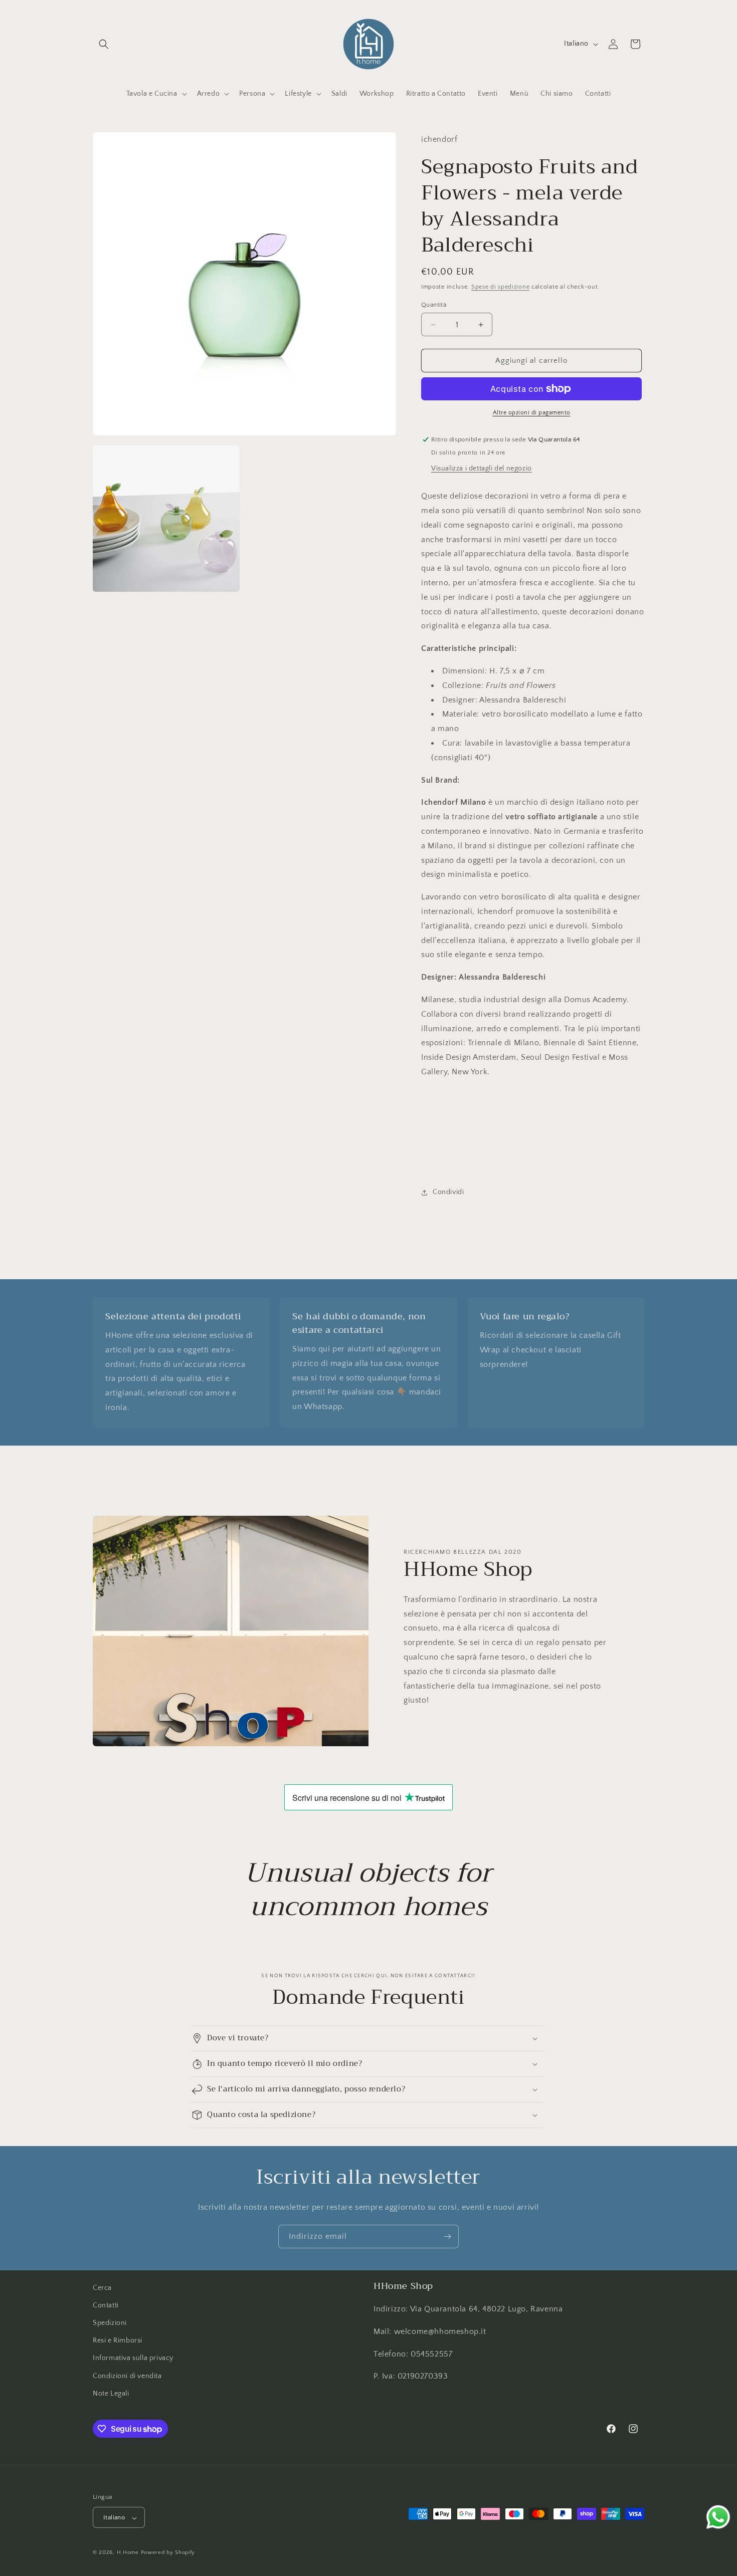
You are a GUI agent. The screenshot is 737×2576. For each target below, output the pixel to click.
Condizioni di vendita (127, 2376)
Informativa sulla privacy (133, 2359)
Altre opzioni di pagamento (532, 413)
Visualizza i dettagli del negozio (482, 469)
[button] (104, 44)
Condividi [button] (448, 1192)
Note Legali (111, 2394)
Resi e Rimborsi (118, 2340)
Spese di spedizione (500, 287)
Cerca (102, 2288)
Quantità (434, 305)
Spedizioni (110, 2323)
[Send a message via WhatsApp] (718, 2517)
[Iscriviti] (447, 2237)
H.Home (128, 2553)
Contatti (106, 2305)
